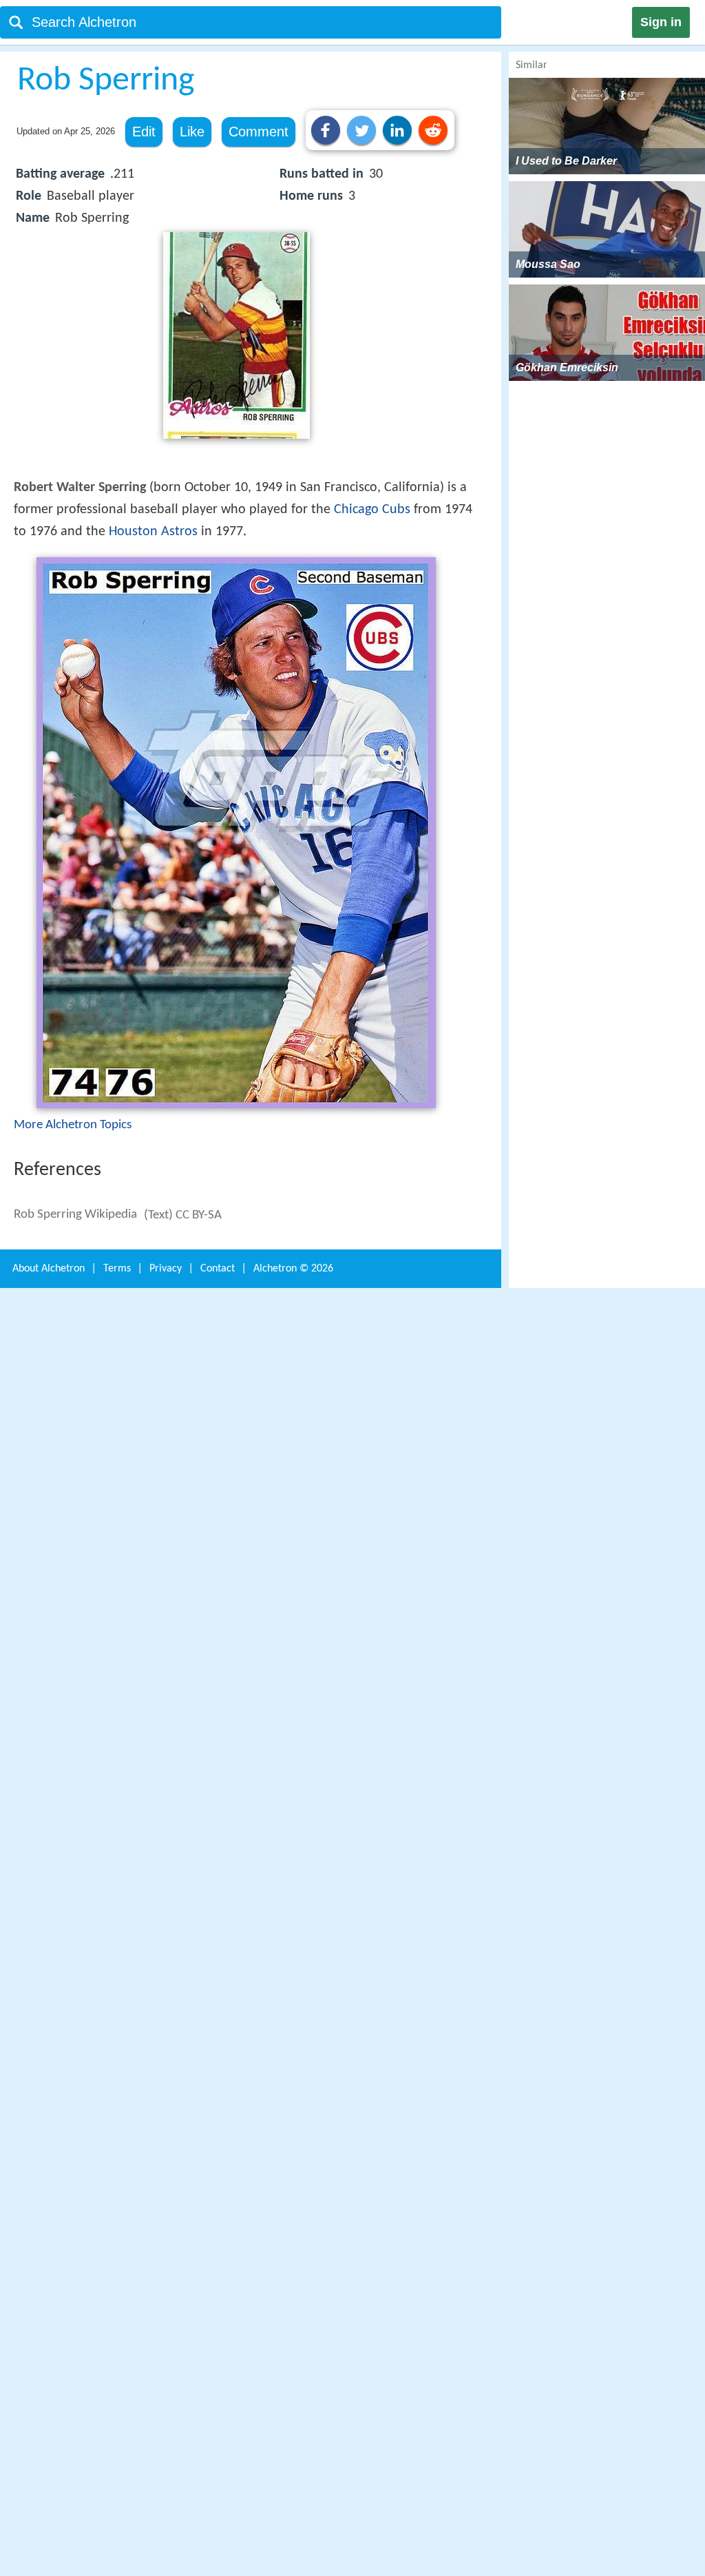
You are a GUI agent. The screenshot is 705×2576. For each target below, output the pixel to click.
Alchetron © (293, 1269)
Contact (218, 1269)
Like (192, 132)
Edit (144, 132)
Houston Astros (153, 532)
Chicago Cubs (372, 510)
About (49, 1269)
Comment (259, 132)
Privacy (166, 1269)
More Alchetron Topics (73, 1125)
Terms (117, 1269)
